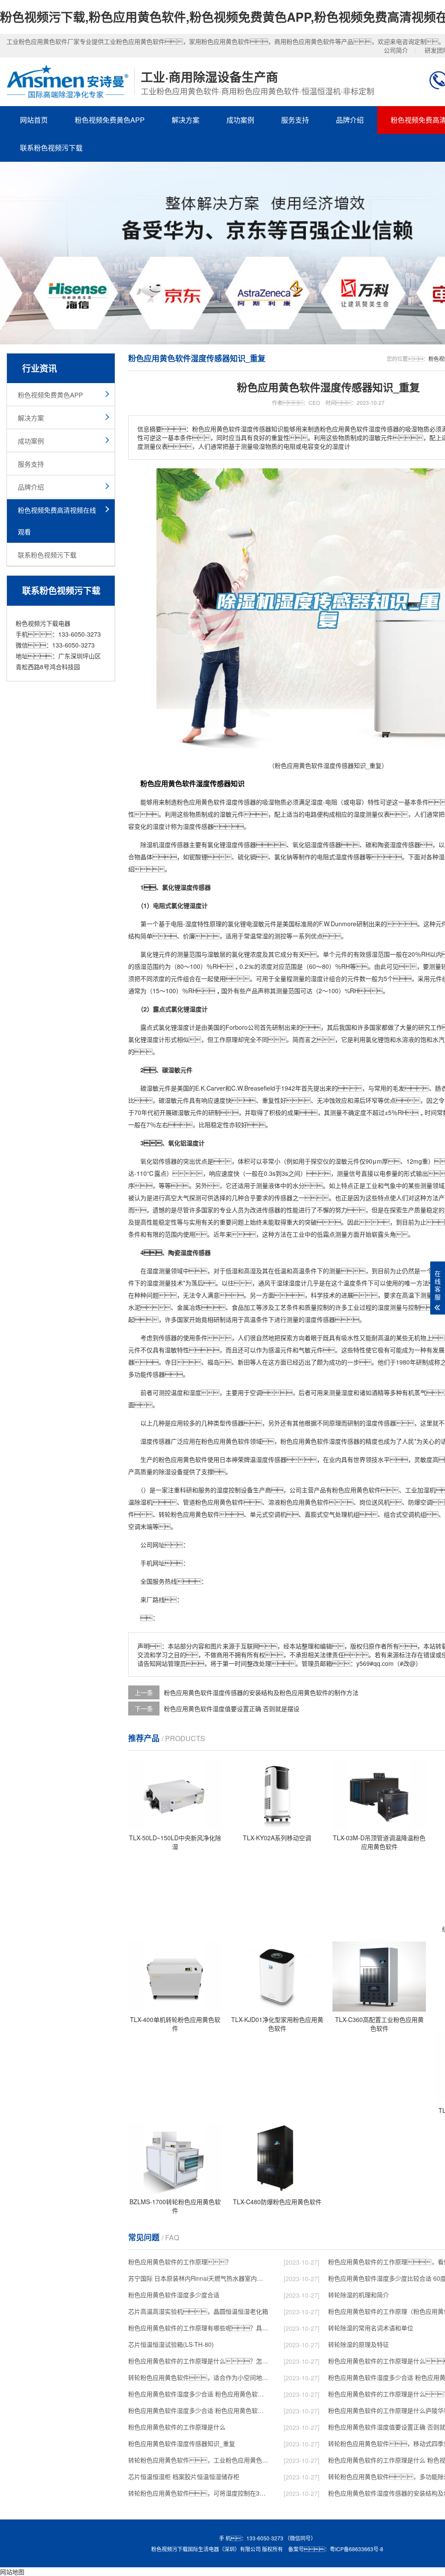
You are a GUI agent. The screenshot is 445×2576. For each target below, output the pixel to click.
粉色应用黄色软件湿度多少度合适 (174, 2295)
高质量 (143, 1472)
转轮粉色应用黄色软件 (189, 1514)
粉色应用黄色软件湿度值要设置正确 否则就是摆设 (232, 1708)
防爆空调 (420, 1502)
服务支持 (295, 120)
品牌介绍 (350, 120)
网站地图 (12, 2572)
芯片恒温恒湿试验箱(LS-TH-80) (171, 2344)
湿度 (232, 802)
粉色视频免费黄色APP (110, 120)
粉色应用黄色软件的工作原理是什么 (177, 2427)
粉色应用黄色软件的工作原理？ (180, 2262)
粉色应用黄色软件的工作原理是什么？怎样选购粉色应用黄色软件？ (198, 2361)
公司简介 (396, 50)
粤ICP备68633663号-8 (357, 2549)
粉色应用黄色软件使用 (189, 1459)
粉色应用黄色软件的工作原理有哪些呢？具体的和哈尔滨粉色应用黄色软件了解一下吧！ (198, 2328)
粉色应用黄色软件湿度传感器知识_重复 (182, 2443)
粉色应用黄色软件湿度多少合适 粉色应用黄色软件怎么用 (198, 2410)
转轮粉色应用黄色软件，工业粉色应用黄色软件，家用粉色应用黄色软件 (198, 2460)
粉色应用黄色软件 (201, 802)
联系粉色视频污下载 (51, 148)
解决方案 (186, 120)
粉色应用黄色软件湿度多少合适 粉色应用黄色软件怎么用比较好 (198, 2394)
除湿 (146, 844)
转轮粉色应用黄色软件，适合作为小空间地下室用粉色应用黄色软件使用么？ (198, 2377)
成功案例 (240, 120)
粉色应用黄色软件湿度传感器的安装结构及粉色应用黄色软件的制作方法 (261, 1692)
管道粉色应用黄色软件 (213, 1502)
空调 (256, 1392)
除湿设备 (171, 1472)
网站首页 (34, 120)
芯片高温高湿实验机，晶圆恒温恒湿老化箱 (198, 2311)
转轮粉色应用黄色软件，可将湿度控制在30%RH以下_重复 (198, 2493)
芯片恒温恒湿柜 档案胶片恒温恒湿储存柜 (184, 2476)
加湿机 (426, 1490)
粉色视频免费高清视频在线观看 (57, 521)
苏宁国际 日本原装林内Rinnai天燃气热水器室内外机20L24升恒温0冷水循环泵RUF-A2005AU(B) (198, 2278)
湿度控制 (229, 1490)
